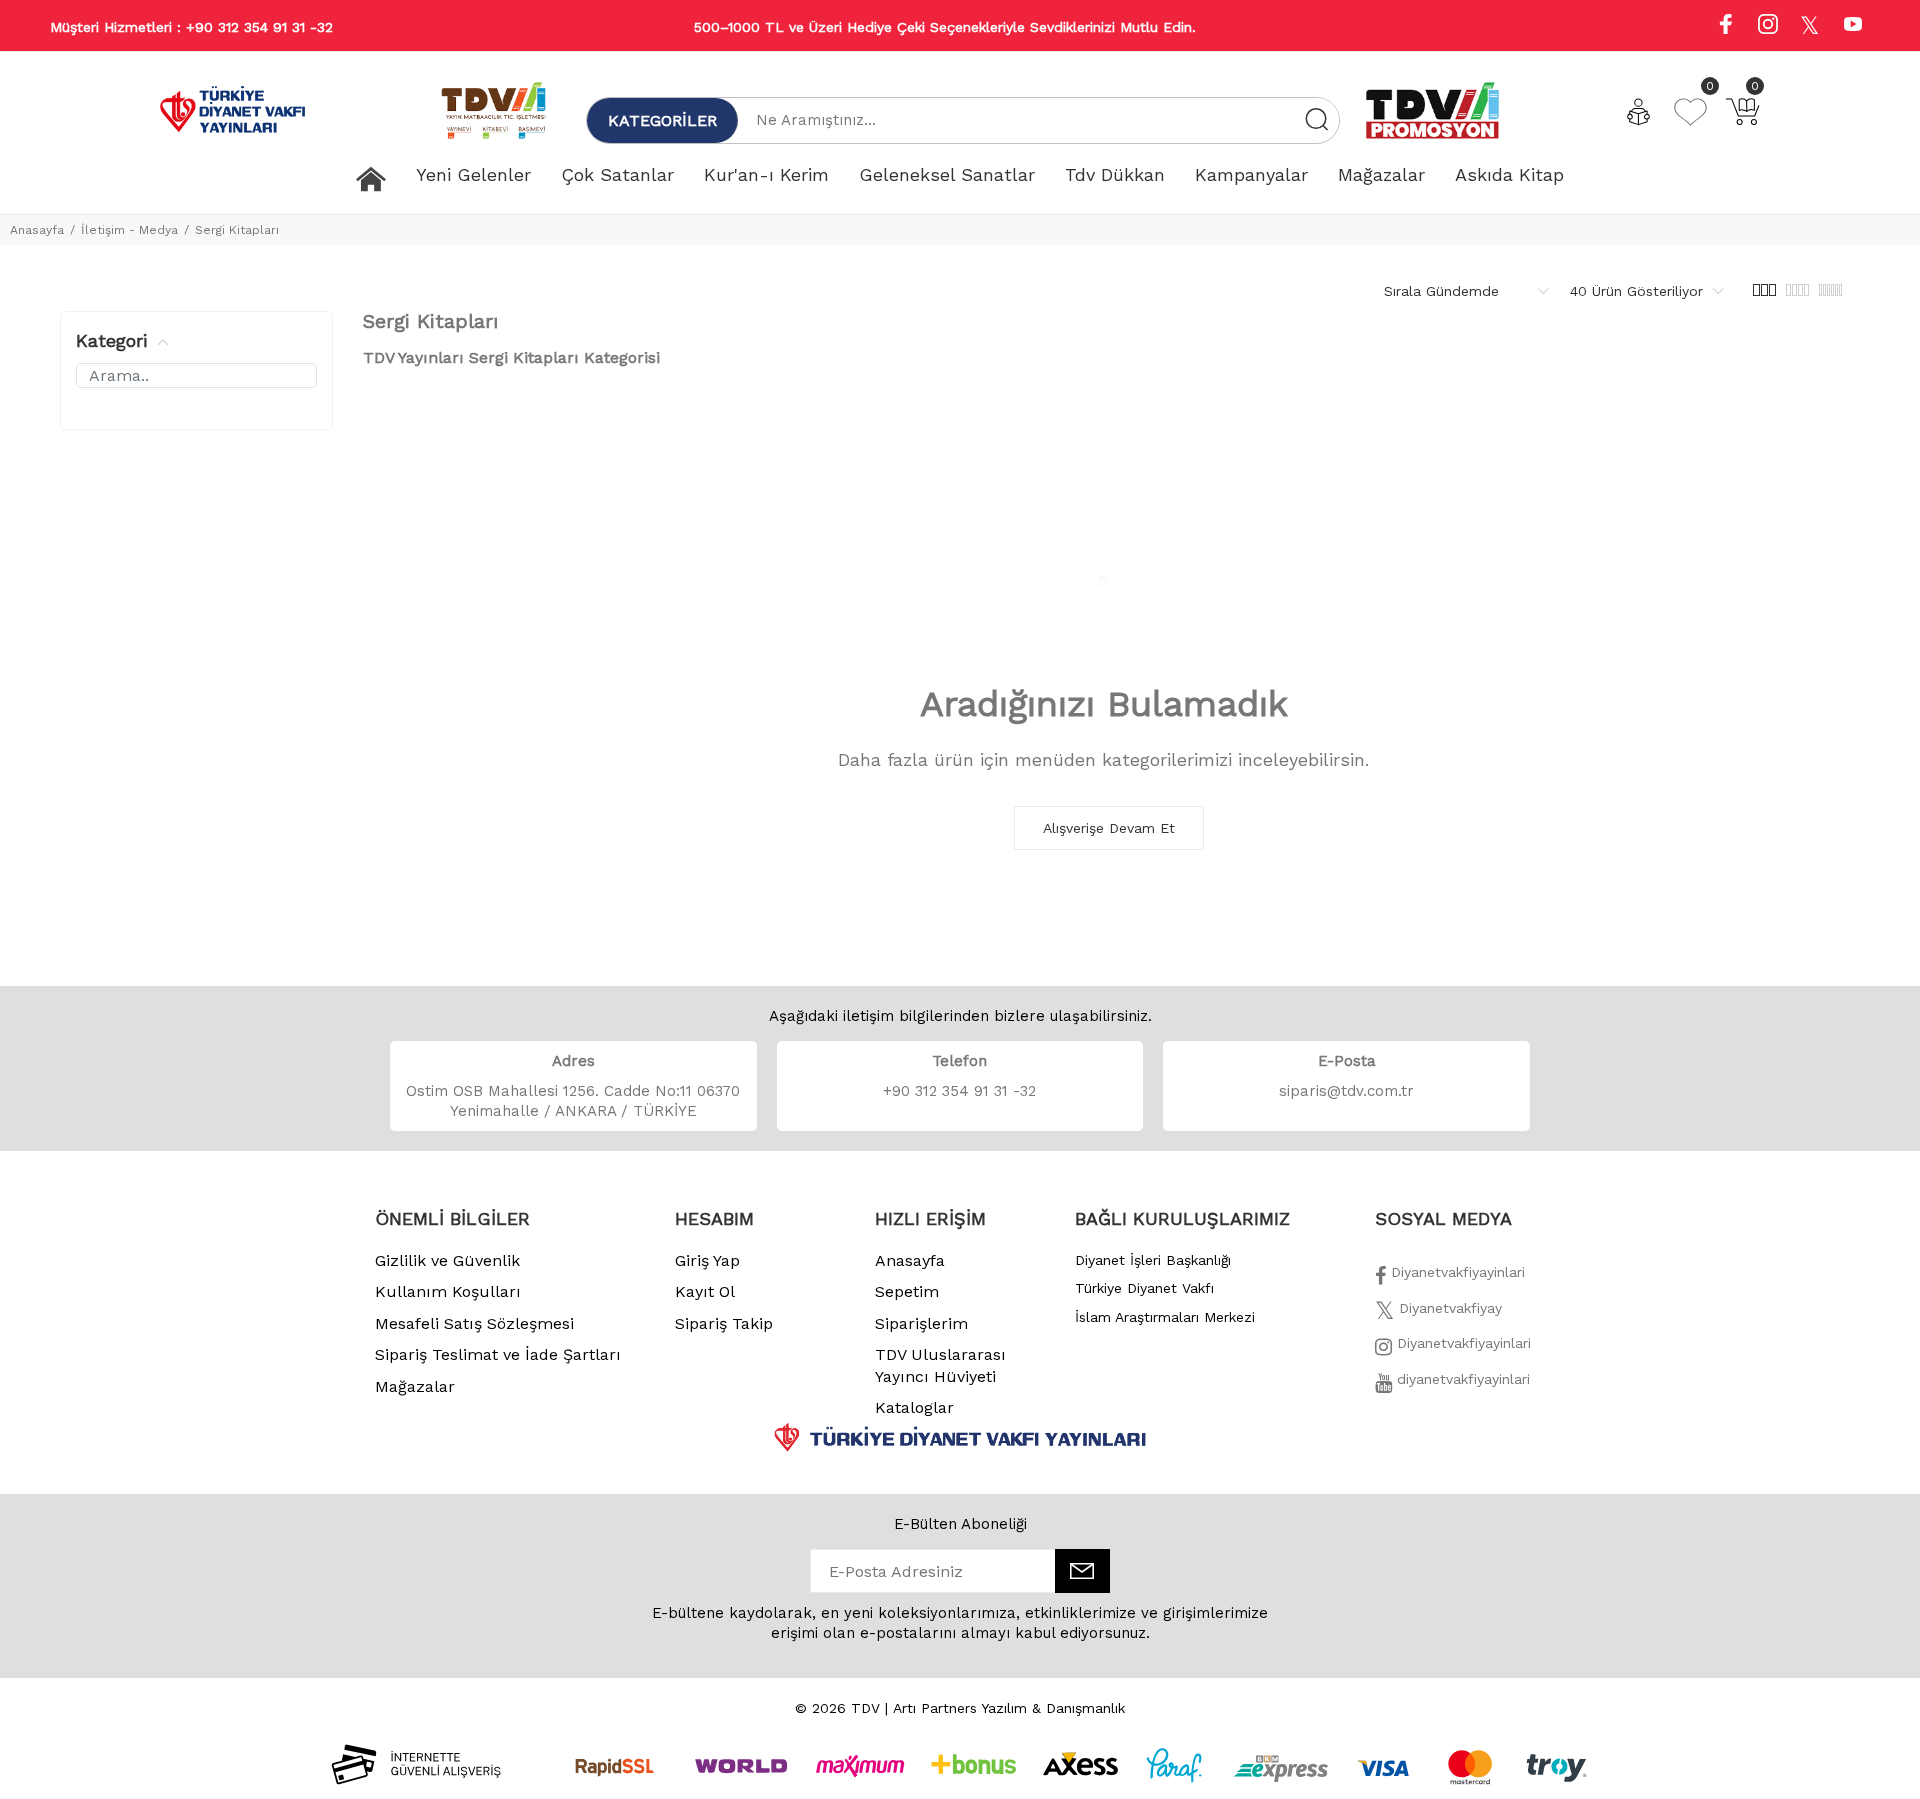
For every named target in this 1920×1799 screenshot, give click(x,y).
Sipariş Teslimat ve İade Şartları (498, 1354)
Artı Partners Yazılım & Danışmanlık (1009, 1708)
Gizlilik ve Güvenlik (447, 1260)
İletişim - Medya (129, 230)
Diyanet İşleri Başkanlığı (1153, 1260)
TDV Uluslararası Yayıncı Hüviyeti (940, 1365)
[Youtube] (1853, 26)
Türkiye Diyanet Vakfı (1144, 1288)
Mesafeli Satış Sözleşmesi (474, 1323)
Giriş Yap (707, 1260)
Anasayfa (37, 230)
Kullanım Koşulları (448, 1291)
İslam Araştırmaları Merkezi (1165, 1317)
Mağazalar (415, 1386)
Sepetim (907, 1291)
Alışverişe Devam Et (1109, 828)
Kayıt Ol (705, 1291)
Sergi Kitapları (237, 230)
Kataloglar (914, 1407)
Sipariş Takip (724, 1323)
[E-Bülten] (1082, 1571)
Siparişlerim (921, 1323)
